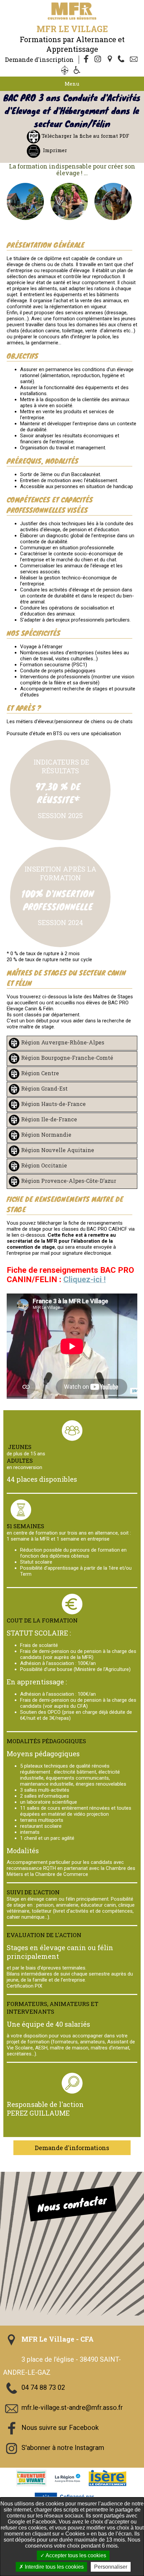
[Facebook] (86, 60)
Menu (72, 84)
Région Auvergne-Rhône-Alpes (63, 1042)
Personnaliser (111, 2567)
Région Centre (40, 1073)
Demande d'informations (72, 2148)
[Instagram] (98, 60)
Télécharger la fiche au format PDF (85, 136)
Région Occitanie (44, 1165)
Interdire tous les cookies (54, 2567)
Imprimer (55, 150)
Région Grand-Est (44, 1088)
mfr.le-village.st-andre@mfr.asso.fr (72, 2408)
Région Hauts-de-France (53, 1104)
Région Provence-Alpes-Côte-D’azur (69, 1181)
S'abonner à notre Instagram (63, 2448)
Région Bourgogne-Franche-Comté (67, 1058)
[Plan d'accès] (111, 60)
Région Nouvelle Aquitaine (58, 1150)
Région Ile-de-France (49, 1119)
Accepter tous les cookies (75, 2555)
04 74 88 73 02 (43, 2388)
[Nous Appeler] (123, 60)
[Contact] (135, 60)
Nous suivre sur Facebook (60, 2428)
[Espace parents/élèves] (66, 71)
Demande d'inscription (39, 60)
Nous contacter (72, 2204)
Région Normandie (46, 1135)
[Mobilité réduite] (78, 71)
